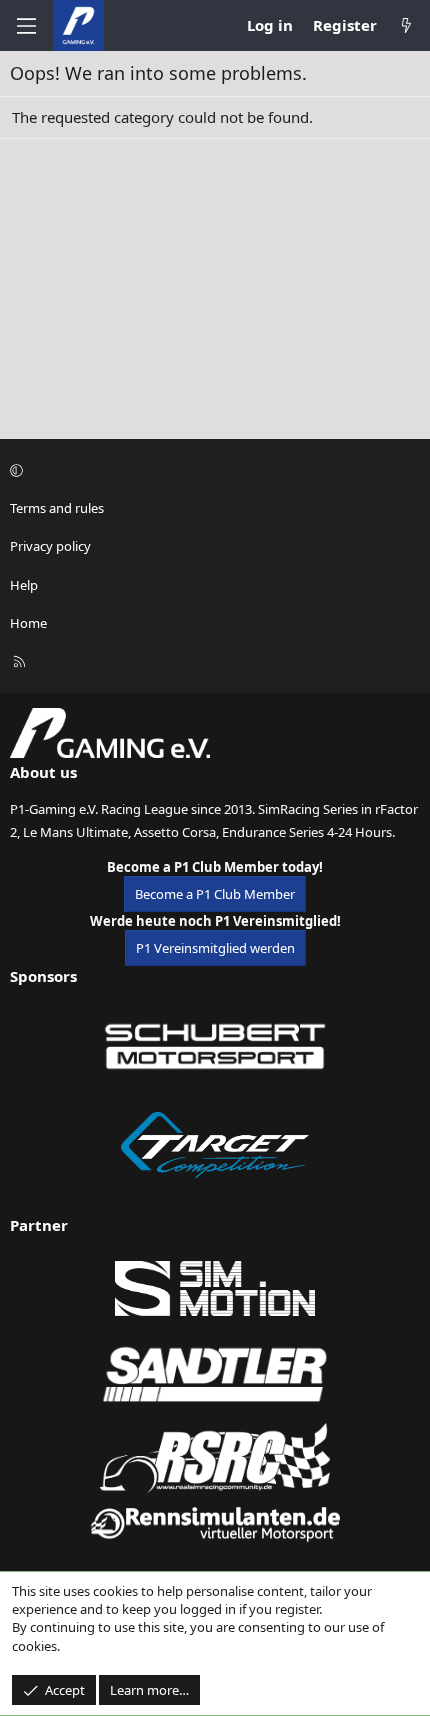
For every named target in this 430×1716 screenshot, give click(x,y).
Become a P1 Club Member (215, 894)
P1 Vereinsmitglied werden (215, 948)
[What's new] (406, 25)
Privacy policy (50, 546)
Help (24, 585)
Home (28, 623)
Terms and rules (57, 508)
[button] (212, 470)
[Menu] (26, 26)
